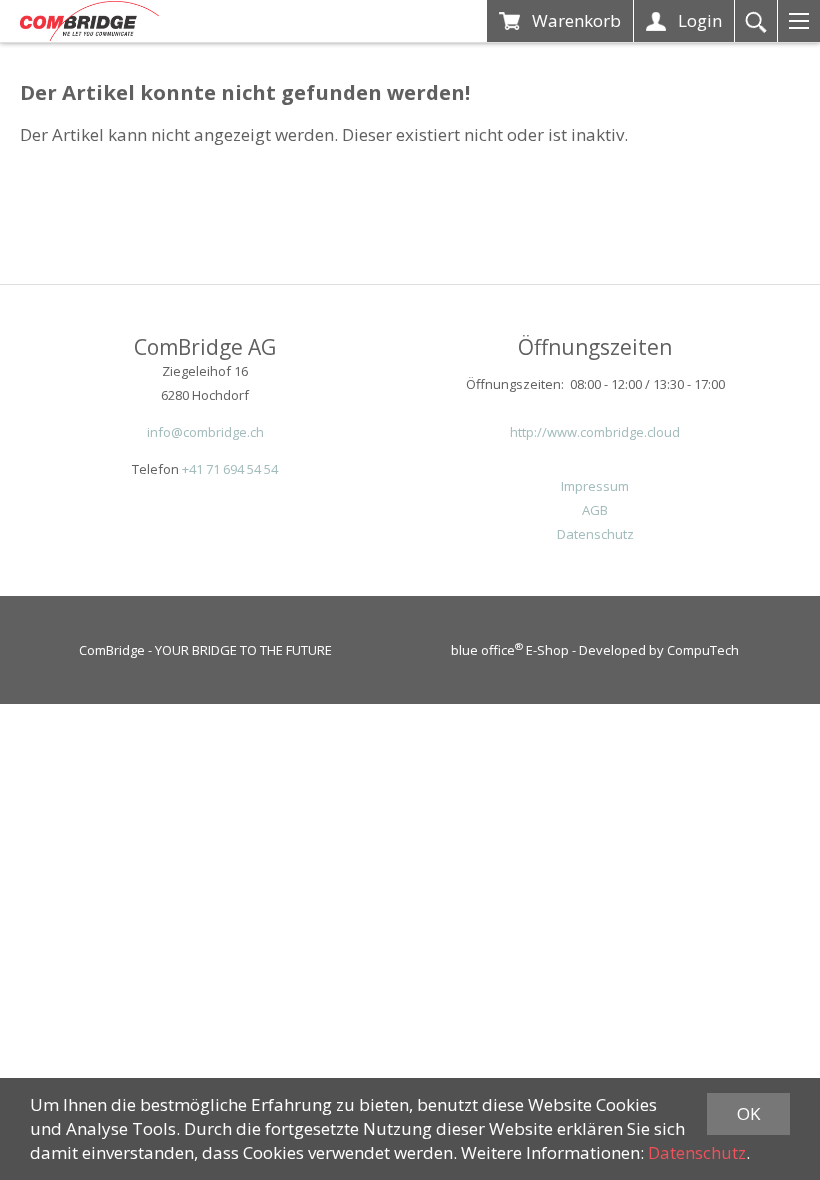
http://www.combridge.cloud (595, 432)
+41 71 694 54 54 (230, 469)
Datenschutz (595, 534)
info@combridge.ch (205, 432)
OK (748, 1113)
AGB (595, 510)
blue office (487, 650)
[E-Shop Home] (89, 21)
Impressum (595, 486)
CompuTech (703, 650)
